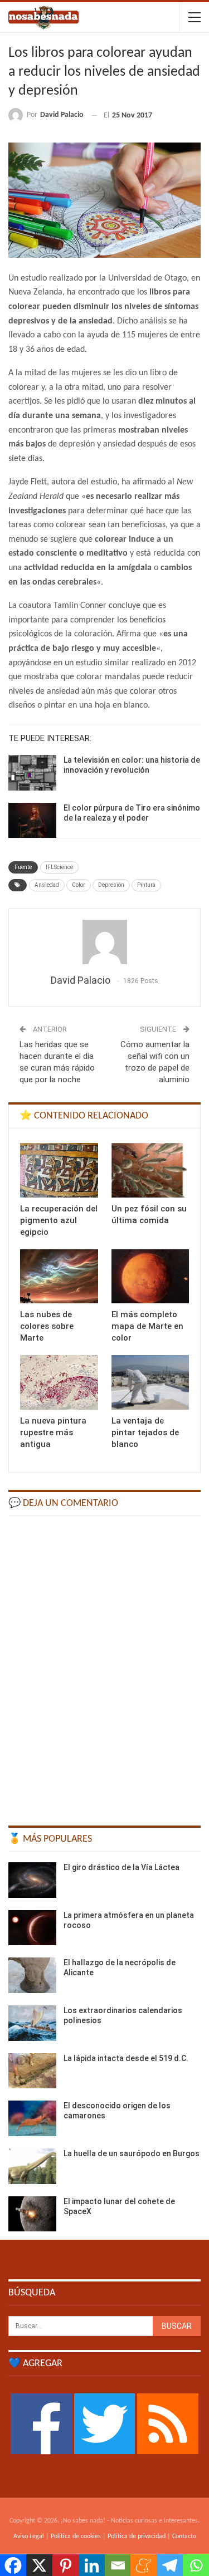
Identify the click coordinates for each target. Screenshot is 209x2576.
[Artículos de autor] (104, 942)
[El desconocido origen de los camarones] (32, 2118)
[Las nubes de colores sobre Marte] (59, 1277)
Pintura (146, 885)
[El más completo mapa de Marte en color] (150, 1277)
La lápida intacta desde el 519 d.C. (126, 2058)
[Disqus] (104, 1666)
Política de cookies (76, 2536)
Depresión (111, 885)
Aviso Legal (29, 2536)
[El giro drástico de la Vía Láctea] (32, 1880)
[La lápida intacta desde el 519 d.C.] (32, 2071)
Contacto (184, 2536)
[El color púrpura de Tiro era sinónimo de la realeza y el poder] (32, 821)
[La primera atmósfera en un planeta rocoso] (32, 1928)
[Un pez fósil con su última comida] (150, 1170)
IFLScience (59, 867)
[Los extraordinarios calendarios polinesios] (32, 2023)
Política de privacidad (137, 2536)
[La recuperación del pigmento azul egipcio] (59, 1170)
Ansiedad (47, 885)
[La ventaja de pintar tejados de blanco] (150, 1382)
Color (79, 885)
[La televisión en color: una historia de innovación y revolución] (32, 773)
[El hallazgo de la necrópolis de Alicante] (32, 1975)
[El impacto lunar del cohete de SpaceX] (32, 2214)
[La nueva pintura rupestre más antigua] (59, 1382)
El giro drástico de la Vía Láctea (121, 1867)
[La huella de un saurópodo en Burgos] (32, 2166)
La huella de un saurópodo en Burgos (132, 2153)
